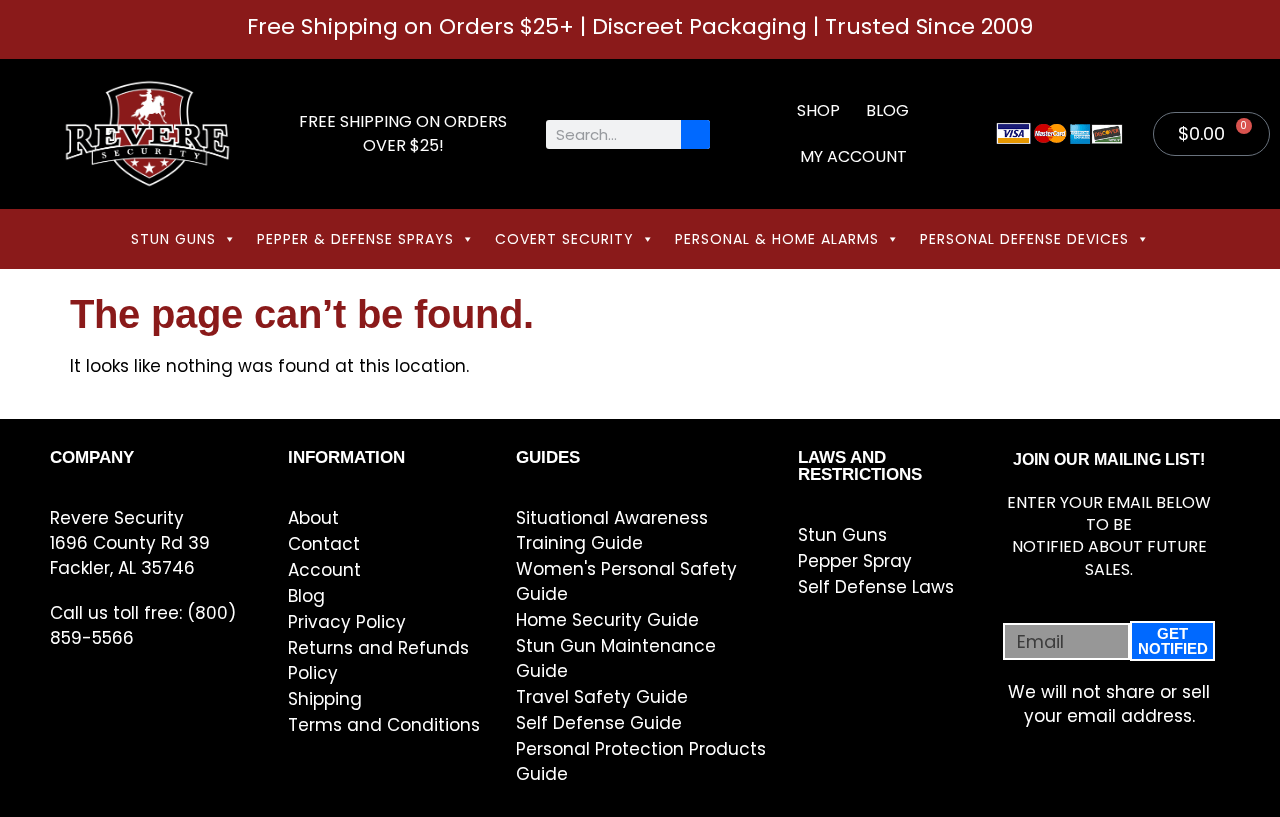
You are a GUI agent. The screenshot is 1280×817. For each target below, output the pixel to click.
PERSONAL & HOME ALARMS (777, 239)
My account (853, 156)
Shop (818, 110)
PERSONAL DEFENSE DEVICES (1024, 239)
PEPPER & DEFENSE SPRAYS (355, 239)
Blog (887, 110)
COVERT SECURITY (564, 239)
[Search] (695, 134)
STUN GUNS (173, 239)
